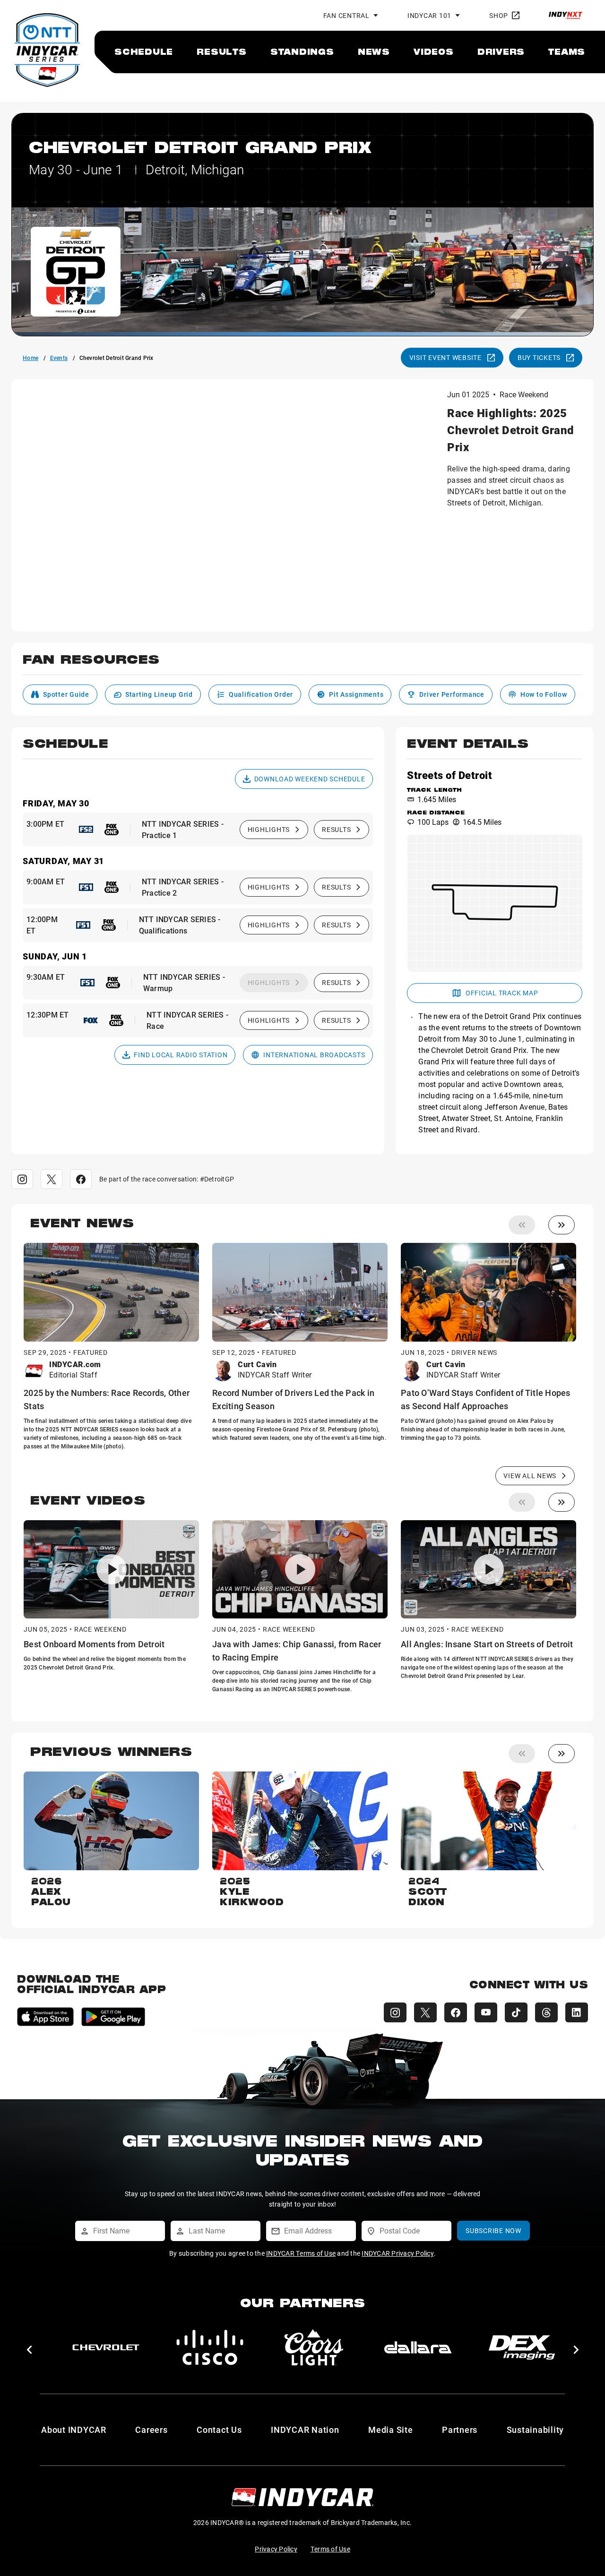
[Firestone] (522, 2347)
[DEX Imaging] (210, 2347)
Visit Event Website (445, 357)
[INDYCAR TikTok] (516, 2012)
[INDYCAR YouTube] (486, 2012)
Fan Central (346, 15)
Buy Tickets (539, 357)
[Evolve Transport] (418, 2347)
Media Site (391, 2430)
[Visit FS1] (86, 887)
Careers (151, 2430)
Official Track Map (502, 993)
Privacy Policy (276, 2549)
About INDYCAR (74, 2430)
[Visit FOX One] (112, 830)
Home (30, 358)
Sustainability (536, 2430)
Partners (460, 2430)
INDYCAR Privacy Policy (398, 2253)
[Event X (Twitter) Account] (52, 1179)
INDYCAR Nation (305, 2430)
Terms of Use (330, 2549)
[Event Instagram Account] (22, 1179)
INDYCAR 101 (429, 15)
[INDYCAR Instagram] (395, 2012)
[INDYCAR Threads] (546, 2012)
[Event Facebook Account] (81, 1179)
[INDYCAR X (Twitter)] (425, 2012)
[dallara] (106, 2347)
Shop (499, 15)
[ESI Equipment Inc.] (314, 2347)
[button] (302, 665)
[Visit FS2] (86, 830)
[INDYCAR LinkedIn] (577, 2012)
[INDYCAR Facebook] (456, 2012)
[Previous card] (522, 1225)
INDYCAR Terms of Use (301, 2253)
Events (59, 358)
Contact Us (219, 2430)
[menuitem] (144, 51)
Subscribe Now (493, 2230)
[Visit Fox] (91, 1020)
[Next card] (562, 1225)
